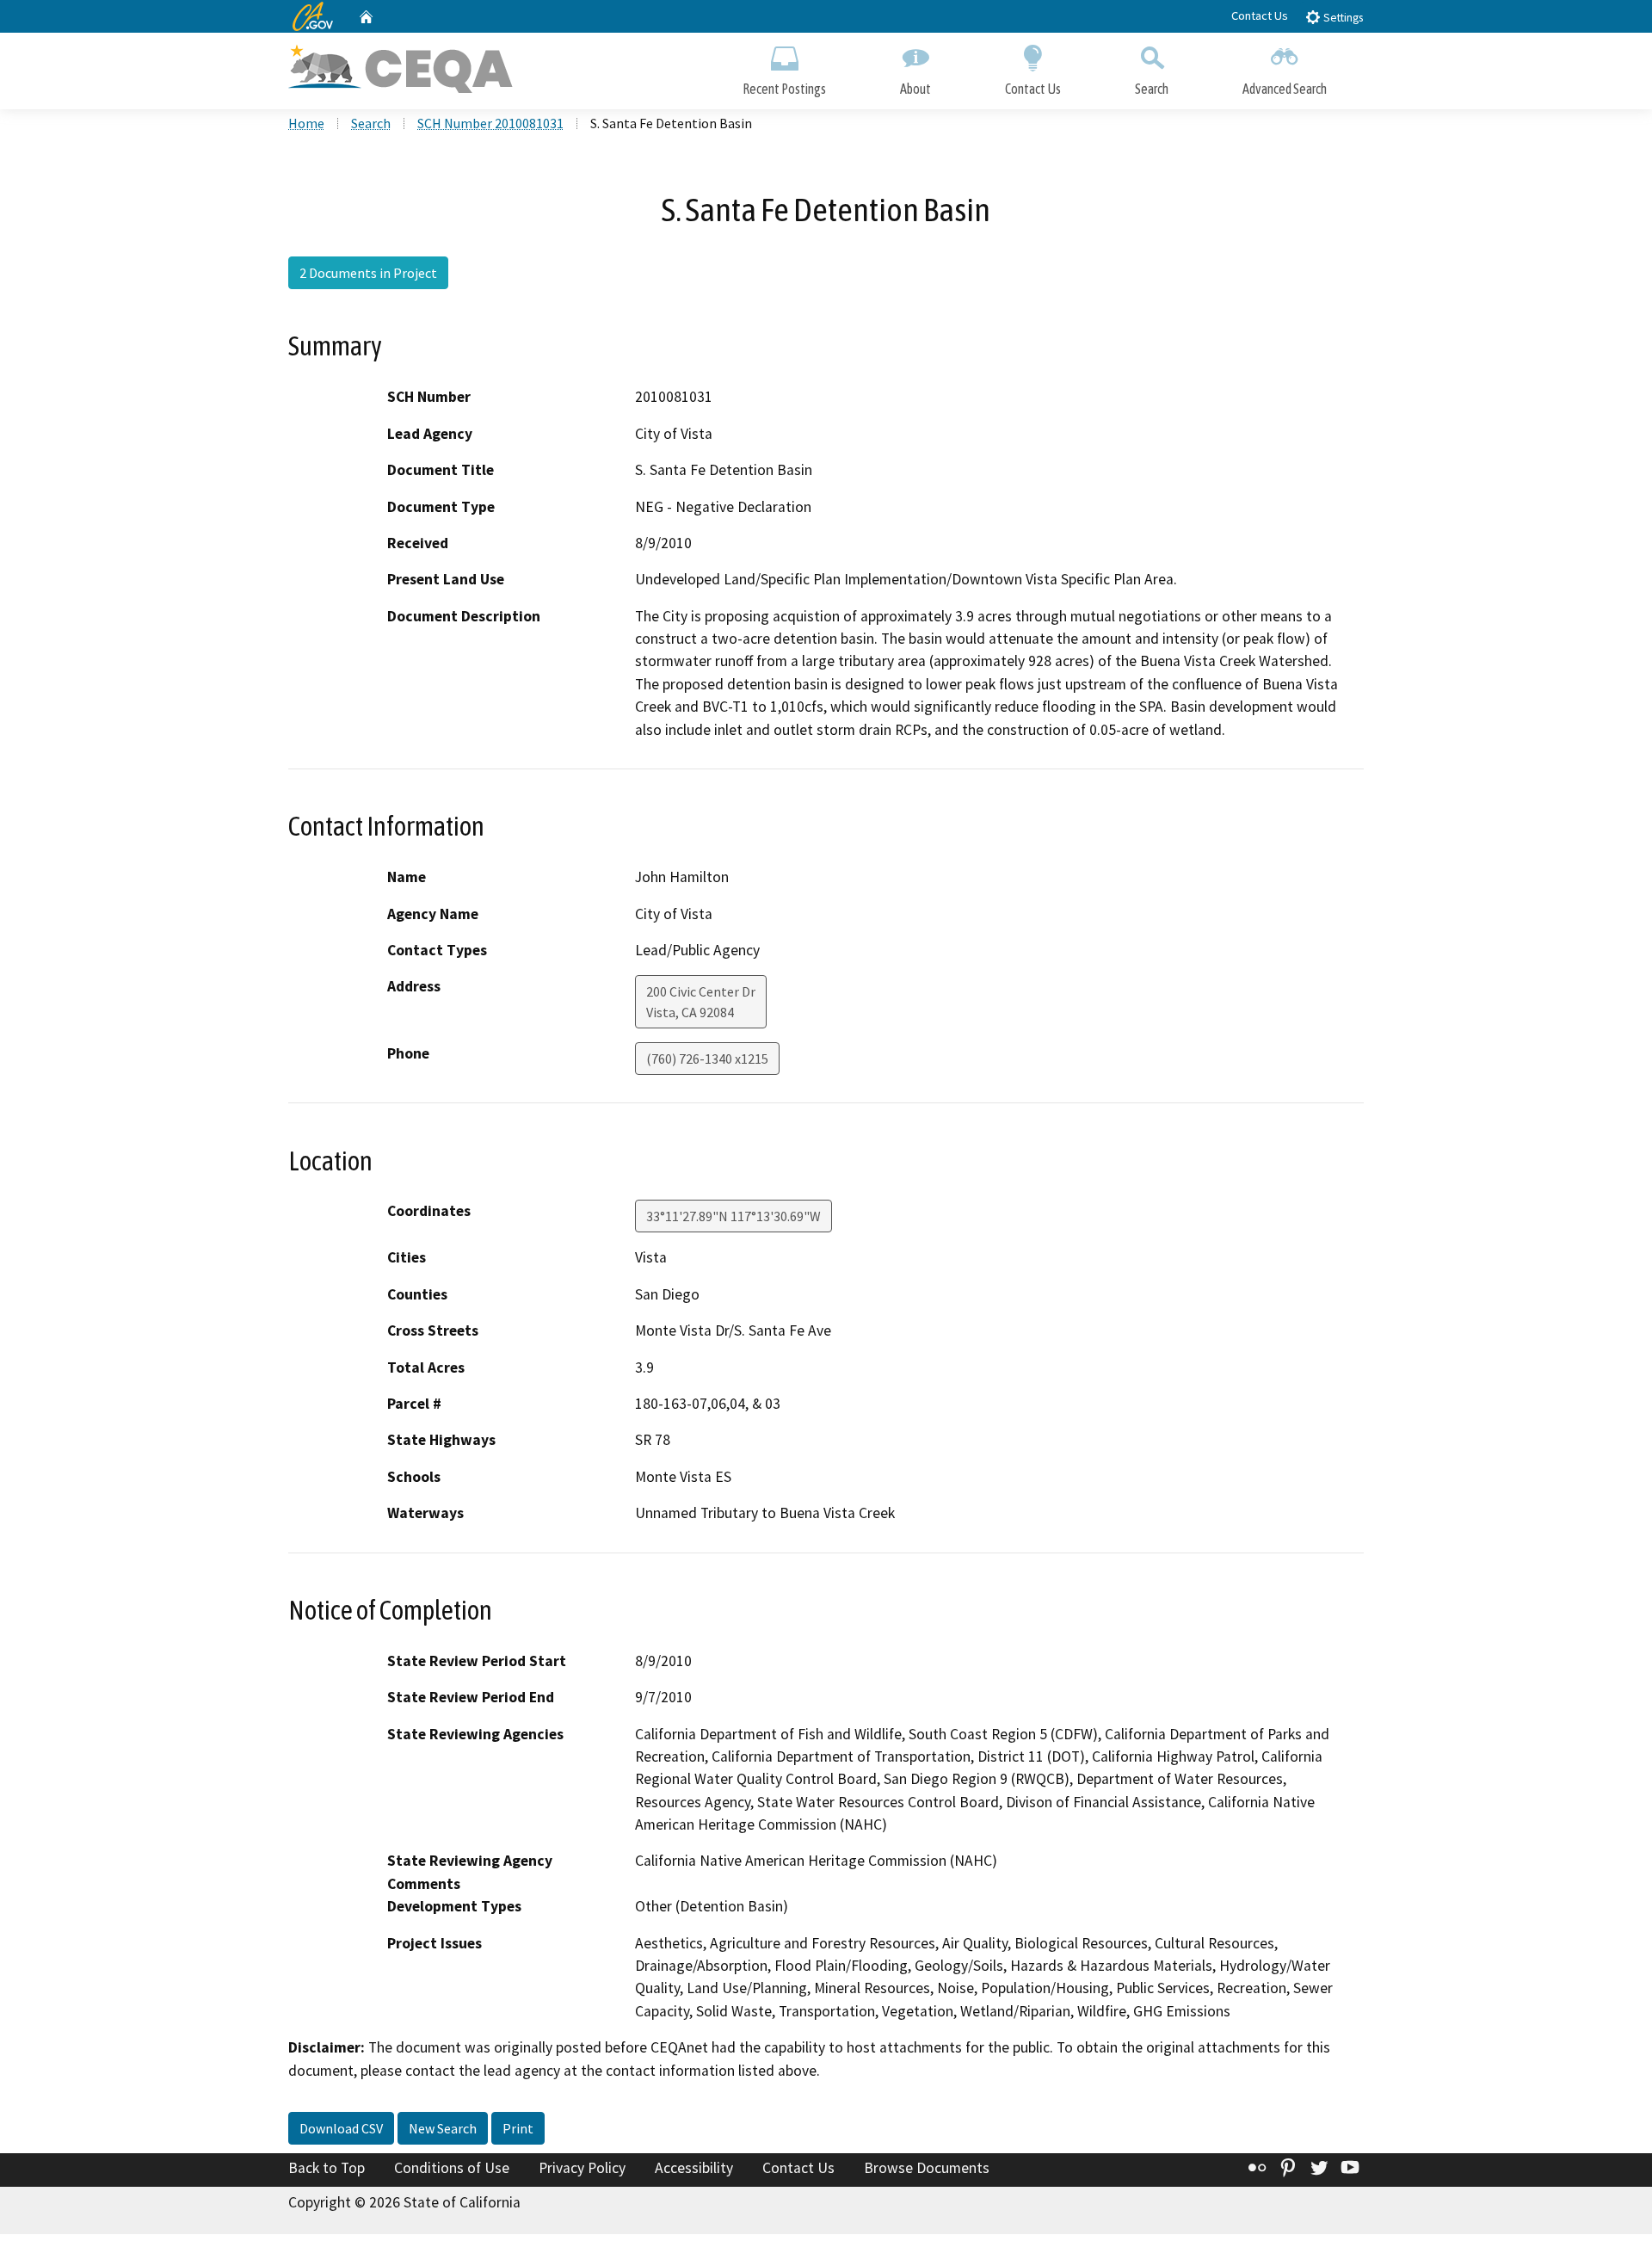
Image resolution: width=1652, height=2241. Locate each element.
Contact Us (1260, 15)
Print (518, 2128)
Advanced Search (1285, 89)
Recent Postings (784, 89)
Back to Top (327, 2168)
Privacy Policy (582, 2168)
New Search (443, 2128)
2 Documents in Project (368, 273)
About (915, 89)
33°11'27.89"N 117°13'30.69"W (734, 1216)
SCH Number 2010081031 (490, 123)
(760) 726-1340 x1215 (707, 1059)
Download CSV (341, 2128)
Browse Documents (927, 2168)
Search (1152, 89)
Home (306, 123)
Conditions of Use (452, 2168)
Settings (1342, 18)
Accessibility (694, 2168)
